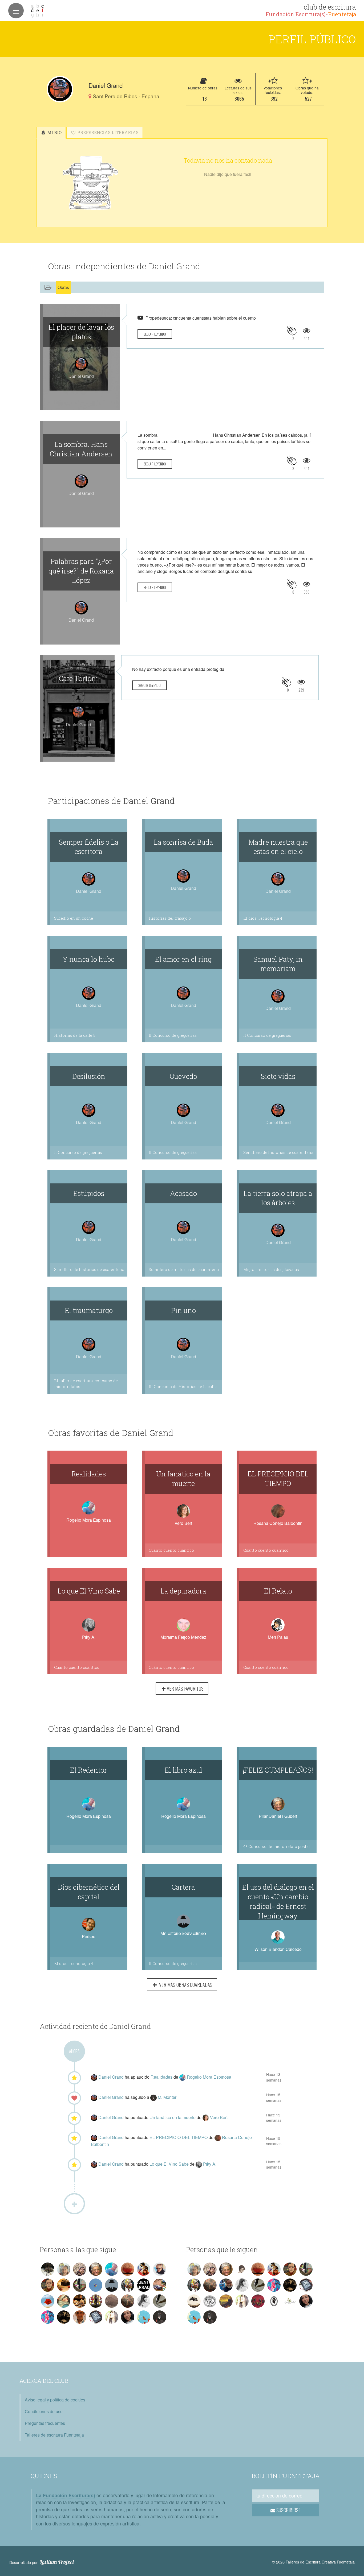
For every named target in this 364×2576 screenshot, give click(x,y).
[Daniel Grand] (60, 89)
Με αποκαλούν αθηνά (183, 1933)
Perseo (89, 1936)
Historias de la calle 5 (75, 1035)
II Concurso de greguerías (173, 1035)
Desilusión (89, 1076)
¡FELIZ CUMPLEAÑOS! (278, 1770)
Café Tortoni (78, 678)
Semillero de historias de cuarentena (278, 1152)
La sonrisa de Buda (183, 842)
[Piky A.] (199, 2164)
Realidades (89, 1474)
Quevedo (183, 1076)
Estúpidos (89, 1193)
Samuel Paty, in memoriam (278, 964)
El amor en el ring (183, 959)
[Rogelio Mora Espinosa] (183, 2077)
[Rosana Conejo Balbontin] (218, 2137)
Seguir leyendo (155, 334)
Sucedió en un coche (74, 918)
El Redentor (89, 1770)
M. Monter (167, 2097)
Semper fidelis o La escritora (89, 847)
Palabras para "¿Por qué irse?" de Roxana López (81, 571)
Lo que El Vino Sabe (89, 1591)
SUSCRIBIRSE (288, 2510)
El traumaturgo (89, 1310)
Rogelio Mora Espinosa (89, 1520)
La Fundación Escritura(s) (66, 2495)
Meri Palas (278, 1637)
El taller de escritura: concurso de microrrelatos (86, 1384)
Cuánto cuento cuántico (171, 1550)
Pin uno (183, 1310)
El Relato (278, 1591)
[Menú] (16, 11)
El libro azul (183, 1770)
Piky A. (89, 1637)
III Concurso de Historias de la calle (183, 1387)
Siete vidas (278, 1076)
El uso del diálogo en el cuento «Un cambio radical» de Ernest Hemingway (278, 1901)
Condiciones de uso (44, 2411)
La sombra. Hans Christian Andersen (81, 449)
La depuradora (183, 1591)
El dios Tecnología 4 (263, 918)
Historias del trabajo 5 (170, 918)
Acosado (183, 1193)
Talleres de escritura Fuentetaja (54, 2435)
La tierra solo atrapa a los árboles (278, 1198)
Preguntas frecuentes (45, 2423)
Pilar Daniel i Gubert (278, 1816)
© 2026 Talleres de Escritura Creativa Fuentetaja (313, 2562)
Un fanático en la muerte (183, 1479)
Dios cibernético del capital (89, 1892)
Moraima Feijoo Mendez (183, 1637)
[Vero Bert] (206, 2117)
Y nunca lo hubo (89, 959)
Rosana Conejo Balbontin (278, 1523)
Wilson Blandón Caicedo (278, 1949)
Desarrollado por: (42, 2562)
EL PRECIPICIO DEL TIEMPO (278, 1479)
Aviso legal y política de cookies (55, 2400)
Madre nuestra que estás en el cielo (278, 847)
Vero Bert (183, 1523)
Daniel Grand (112, 2077)
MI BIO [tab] (54, 132)
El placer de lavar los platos (81, 332)
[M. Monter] (154, 2097)
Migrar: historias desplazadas (271, 1270)
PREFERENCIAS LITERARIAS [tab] (107, 132)
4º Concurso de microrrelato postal (277, 1846)
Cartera (183, 1887)
